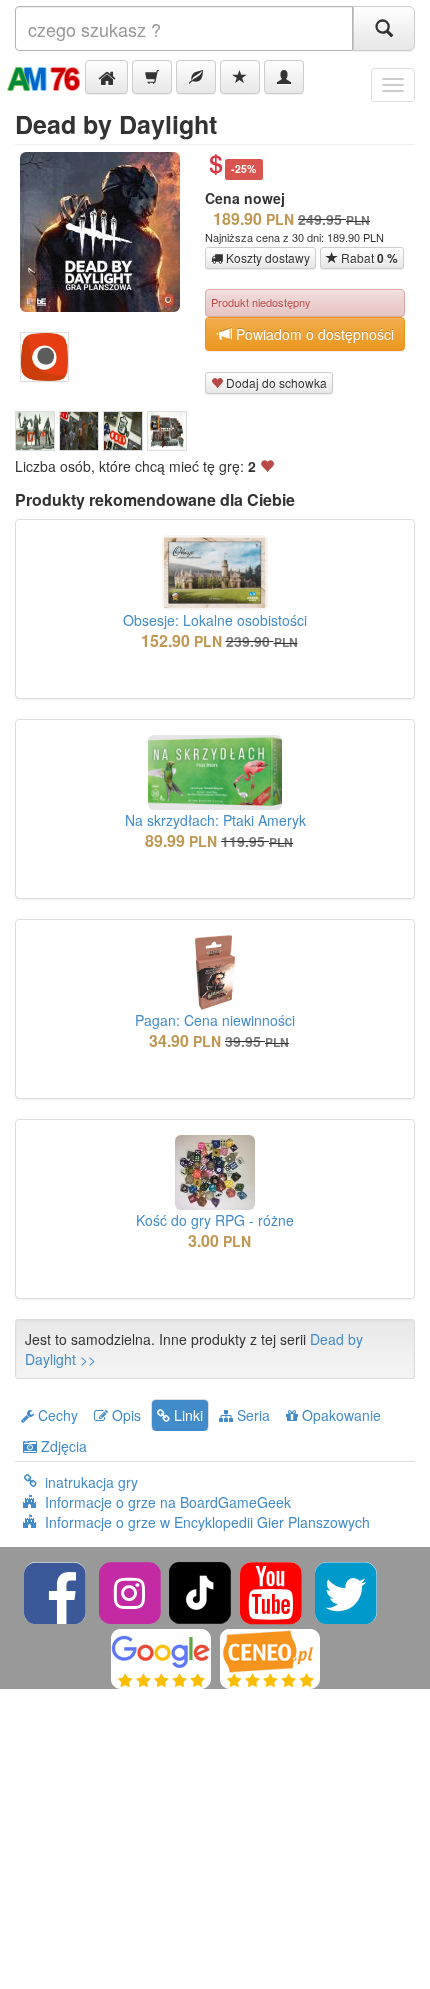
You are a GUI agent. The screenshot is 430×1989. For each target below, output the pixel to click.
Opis (124, 1415)
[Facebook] (56, 1590)
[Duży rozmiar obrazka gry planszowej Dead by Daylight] (107, 232)
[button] (106, 77)
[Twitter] (346, 1590)
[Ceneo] (270, 1656)
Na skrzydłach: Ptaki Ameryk (215, 820)
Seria (251, 1415)
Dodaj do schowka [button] (275, 382)
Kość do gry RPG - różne (215, 1220)
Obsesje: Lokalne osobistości (215, 620)
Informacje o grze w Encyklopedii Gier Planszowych (207, 1522)
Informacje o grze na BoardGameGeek (168, 1502)
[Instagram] (131, 1590)
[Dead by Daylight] (35, 431)
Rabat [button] (368, 258)
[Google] (161, 1656)
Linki (186, 1415)
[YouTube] (272, 1590)
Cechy (56, 1415)
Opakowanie (339, 1415)
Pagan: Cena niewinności (215, 1020)
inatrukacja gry (91, 1482)
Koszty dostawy (266, 257)
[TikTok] (200, 1590)
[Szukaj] (384, 28)
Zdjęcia (62, 1446)
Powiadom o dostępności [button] (313, 334)
